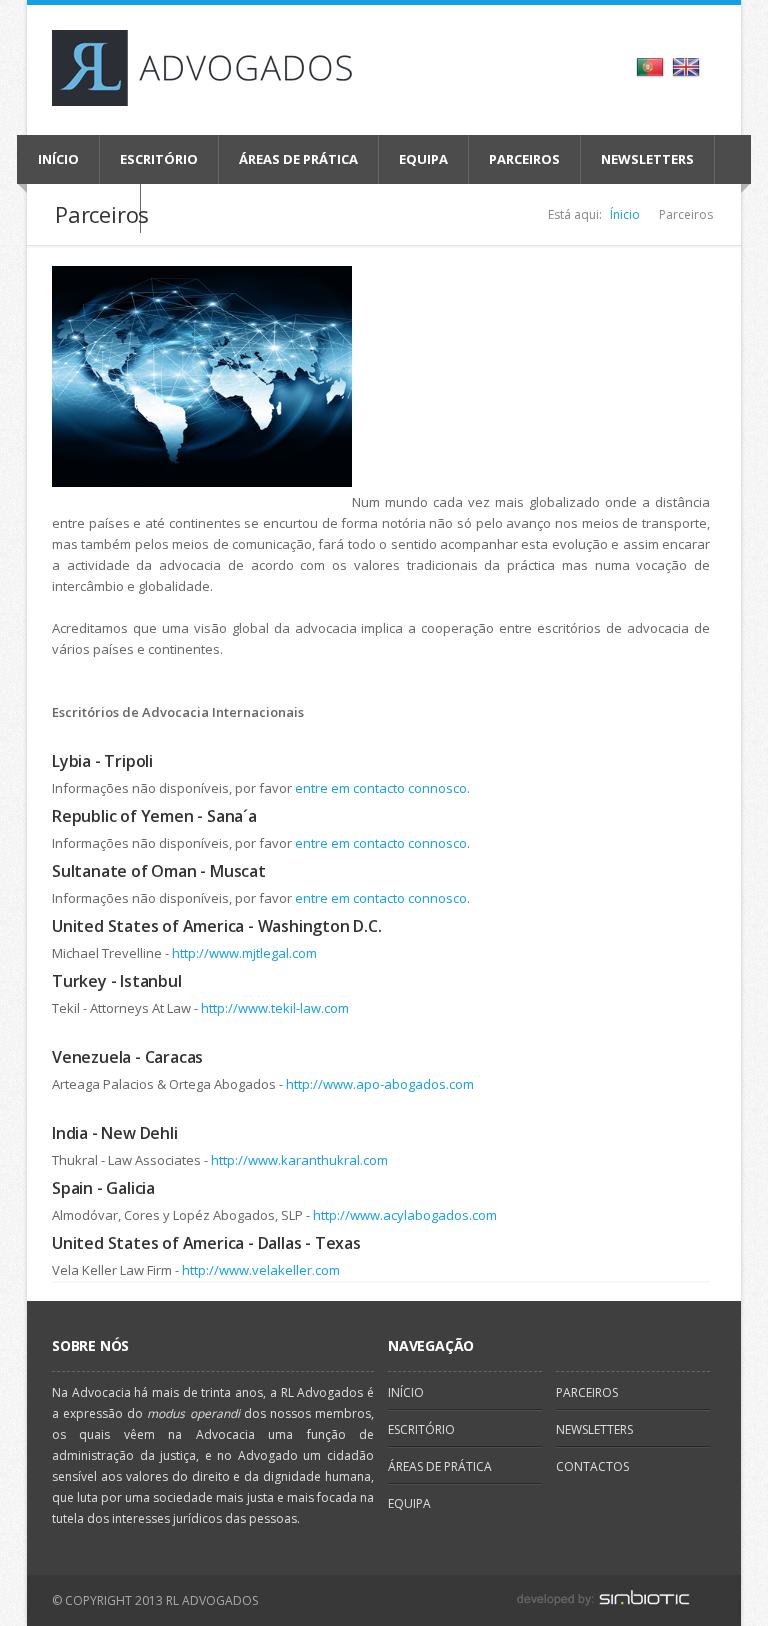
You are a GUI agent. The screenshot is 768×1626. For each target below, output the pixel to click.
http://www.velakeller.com (262, 1270)
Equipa (423, 159)
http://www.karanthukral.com (301, 1160)
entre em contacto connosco (381, 788)
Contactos (592, 1466)
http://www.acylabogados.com (406, 1215)
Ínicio (625, 214)
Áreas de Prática (298, 159)
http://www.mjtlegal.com (244, 953)
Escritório (159, 159)
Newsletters (647, 159)
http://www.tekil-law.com (275, 1008)
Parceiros (524, 159)
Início (58, 159)
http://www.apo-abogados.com (380, 1084)
